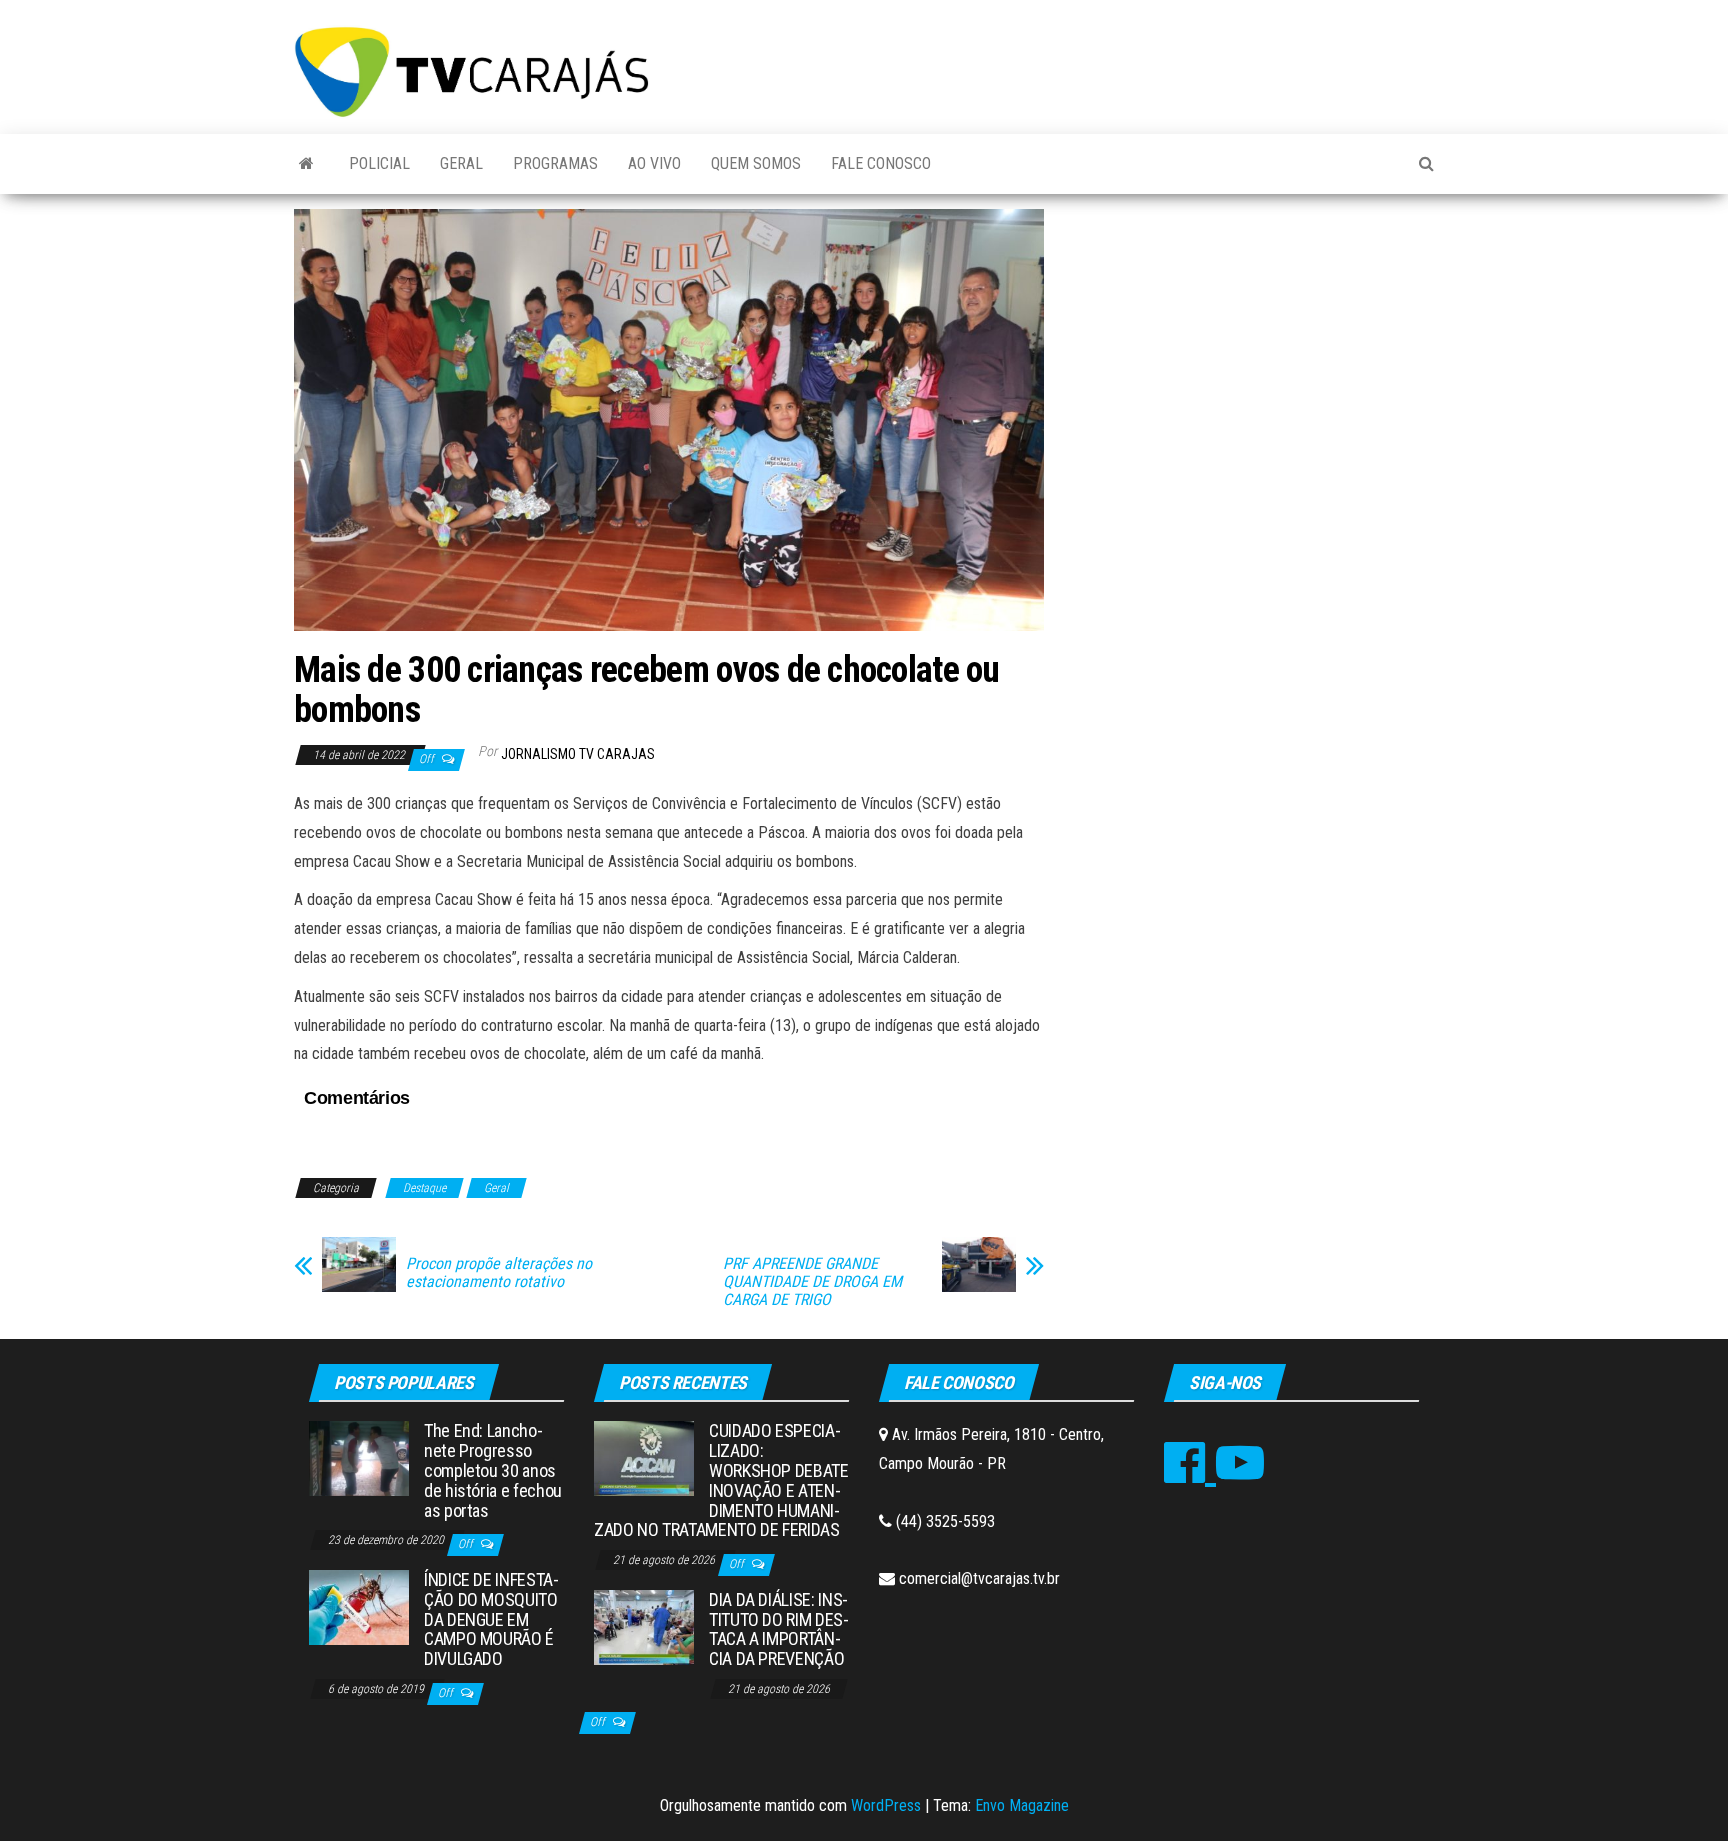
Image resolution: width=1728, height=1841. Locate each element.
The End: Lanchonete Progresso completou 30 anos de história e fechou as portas (493, 1470)
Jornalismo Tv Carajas (578, 754)
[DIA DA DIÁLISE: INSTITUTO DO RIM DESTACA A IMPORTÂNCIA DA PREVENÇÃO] (644, 1625)
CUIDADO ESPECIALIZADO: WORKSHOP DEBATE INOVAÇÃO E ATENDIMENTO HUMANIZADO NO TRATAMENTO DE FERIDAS (721, 1480)
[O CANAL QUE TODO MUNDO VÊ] (306, 164)
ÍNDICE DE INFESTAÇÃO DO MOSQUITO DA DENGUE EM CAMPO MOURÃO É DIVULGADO (491, 1619)
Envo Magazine (1022, 1805)
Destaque (424, 1188)
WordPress (886, 1805)
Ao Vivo (654, 163)
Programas (555, 163)
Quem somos (756, 163)
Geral (461, 163)
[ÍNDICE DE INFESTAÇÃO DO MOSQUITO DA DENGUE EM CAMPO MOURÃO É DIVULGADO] (359, 1606)
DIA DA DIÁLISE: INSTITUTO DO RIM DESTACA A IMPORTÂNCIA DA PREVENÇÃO (779, 1629)
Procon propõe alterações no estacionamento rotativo (499, 1273)
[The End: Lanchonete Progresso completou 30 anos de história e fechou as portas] (359, 1457)
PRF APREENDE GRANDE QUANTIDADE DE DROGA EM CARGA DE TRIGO (812, 1282)
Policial (379, 163)
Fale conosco (881, 163)
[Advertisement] (1254, 359)
